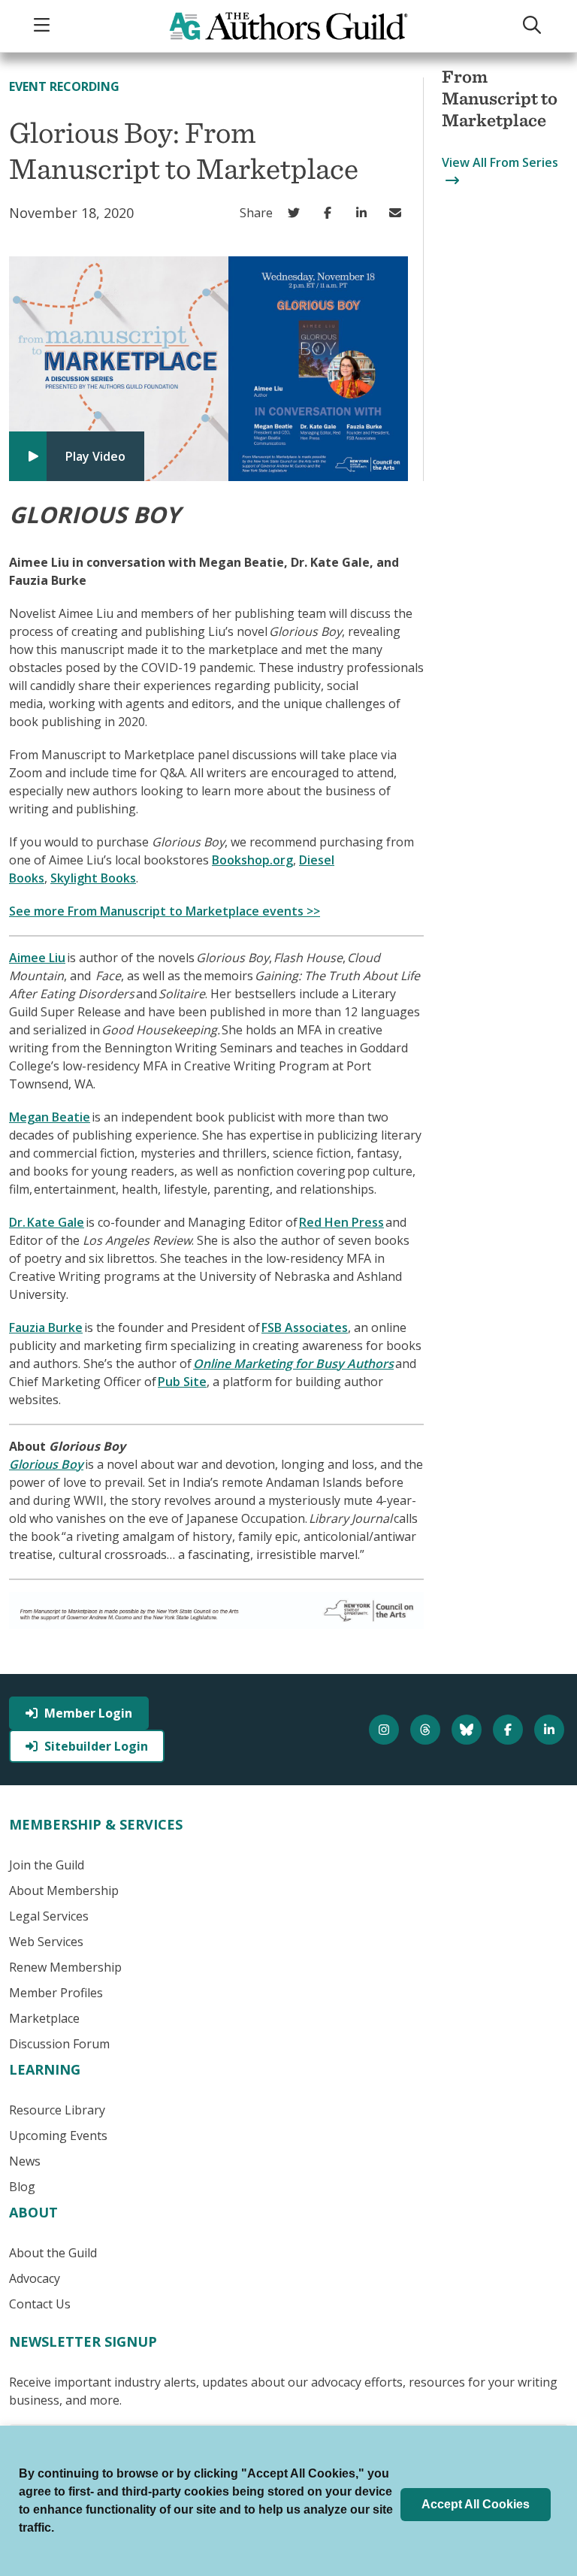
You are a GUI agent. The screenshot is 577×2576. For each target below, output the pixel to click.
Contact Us (40, 2304)
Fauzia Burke (46, 1327)
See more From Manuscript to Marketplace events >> (165, 911)
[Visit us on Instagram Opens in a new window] (386, 1730)
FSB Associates (305, 1327)
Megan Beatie (50, 1117)
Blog (22, 2187)
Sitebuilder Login (96, 1746)
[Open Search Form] (533, 26)
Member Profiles (56, 1993)
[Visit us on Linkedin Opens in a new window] (551, 1730)
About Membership (64, 1890)
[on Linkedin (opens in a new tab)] (365, 213)
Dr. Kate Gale (47, 1222)
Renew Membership (65, 1967)
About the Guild (53, 2253)
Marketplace (44, 2018)
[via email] (399, 213)
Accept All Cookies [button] (476, 2504)
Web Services (46, 1942)
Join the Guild (47, 1865)
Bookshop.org (252, 860)
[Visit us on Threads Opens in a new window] (427, 1730)
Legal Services (49, 1916)
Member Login (88, 1713)
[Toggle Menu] (44, 26)
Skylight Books (93, 878)
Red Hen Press (341, 1222)
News (25, 2161)
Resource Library (57, 2110)
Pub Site (182, 1382)
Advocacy (35, 2278)
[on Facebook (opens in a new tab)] (331, 213)
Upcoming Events (58, 2136)
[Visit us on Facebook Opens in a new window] (510, 1730)
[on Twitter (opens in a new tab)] (297, 213)
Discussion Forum (59, 2044)
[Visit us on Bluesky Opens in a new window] (468, 1730)
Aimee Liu (37, 958)
